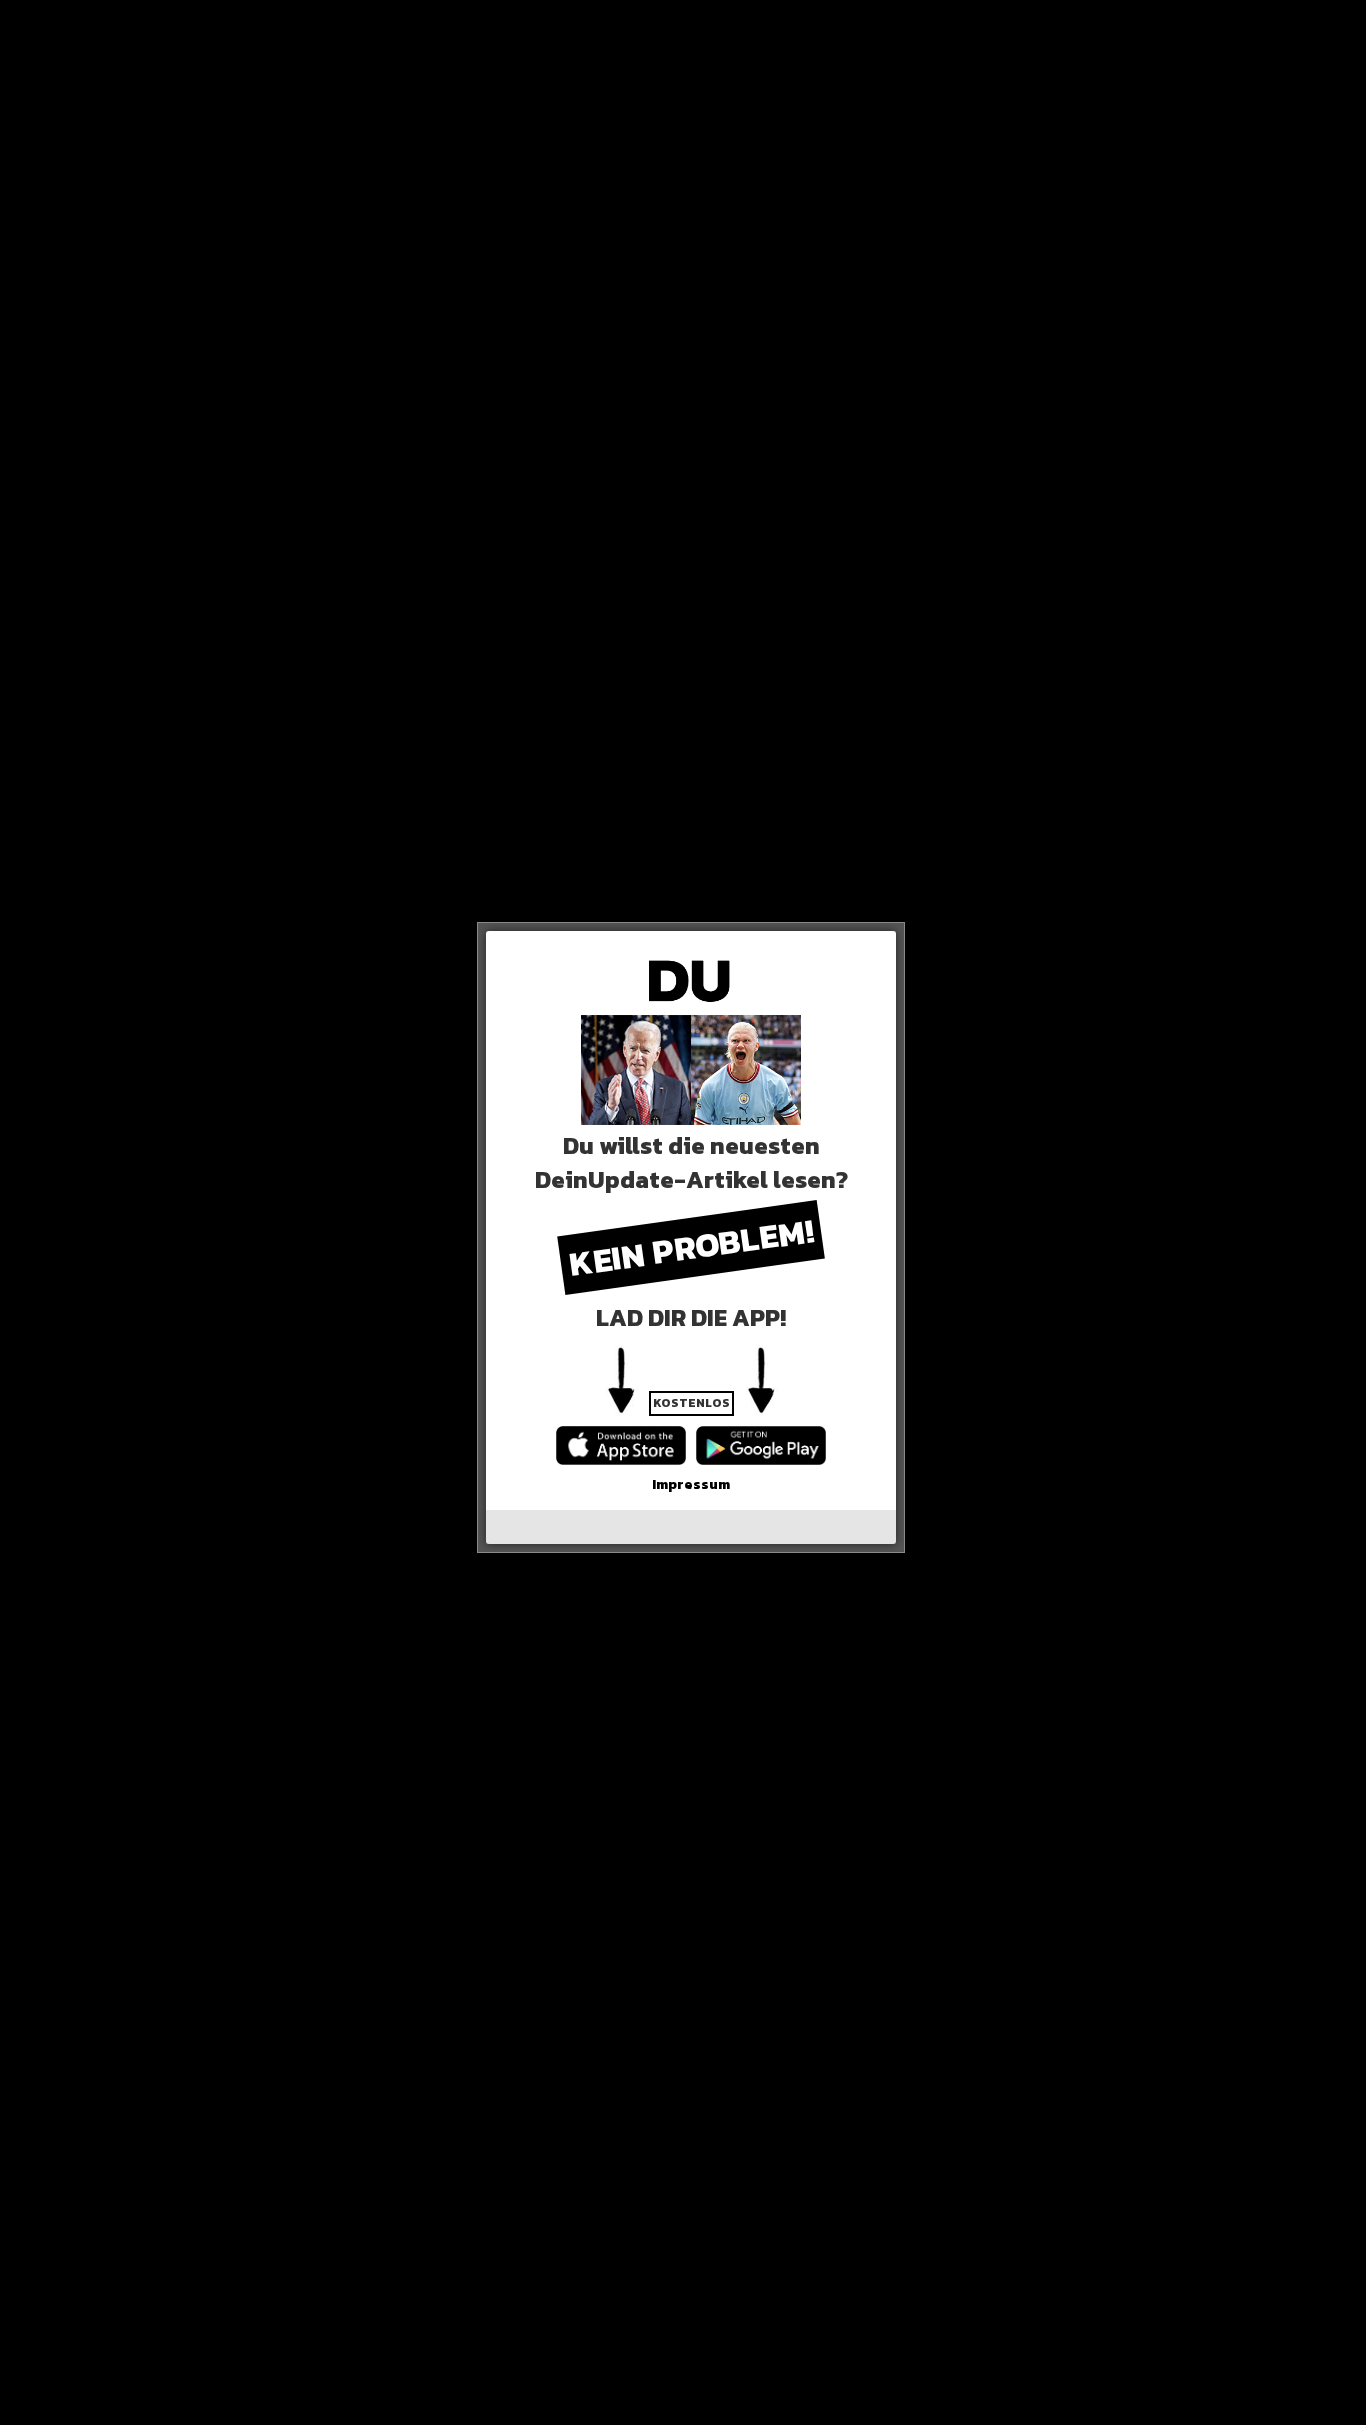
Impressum (691, 1484)
